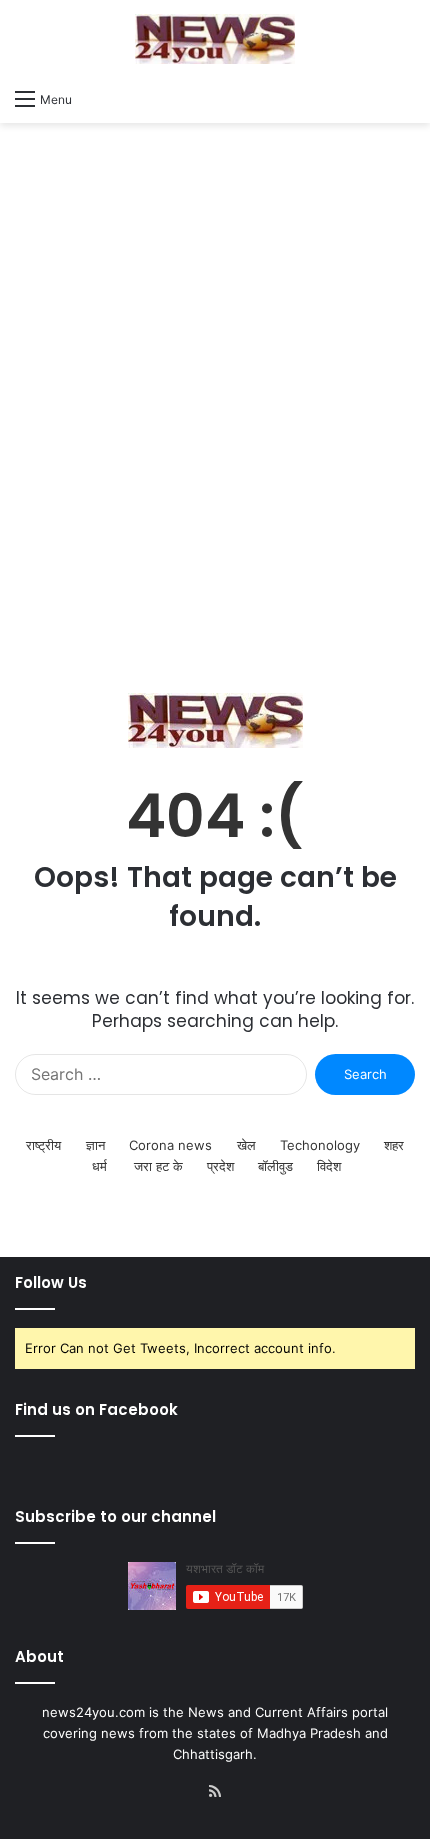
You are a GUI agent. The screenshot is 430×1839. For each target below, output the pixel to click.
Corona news (170, 1145)
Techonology (320, 1145)
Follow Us (51, 1282)
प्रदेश (220, 1166)
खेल (246, 1145)
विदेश (329, 1166)
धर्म (99, 1166)
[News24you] (215, 39)
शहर (394, 1145)
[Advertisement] (215, 408)
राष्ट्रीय (43, 1145)
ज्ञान (95, 1145)
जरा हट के (158, 1166)
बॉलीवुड (275, 1166)
